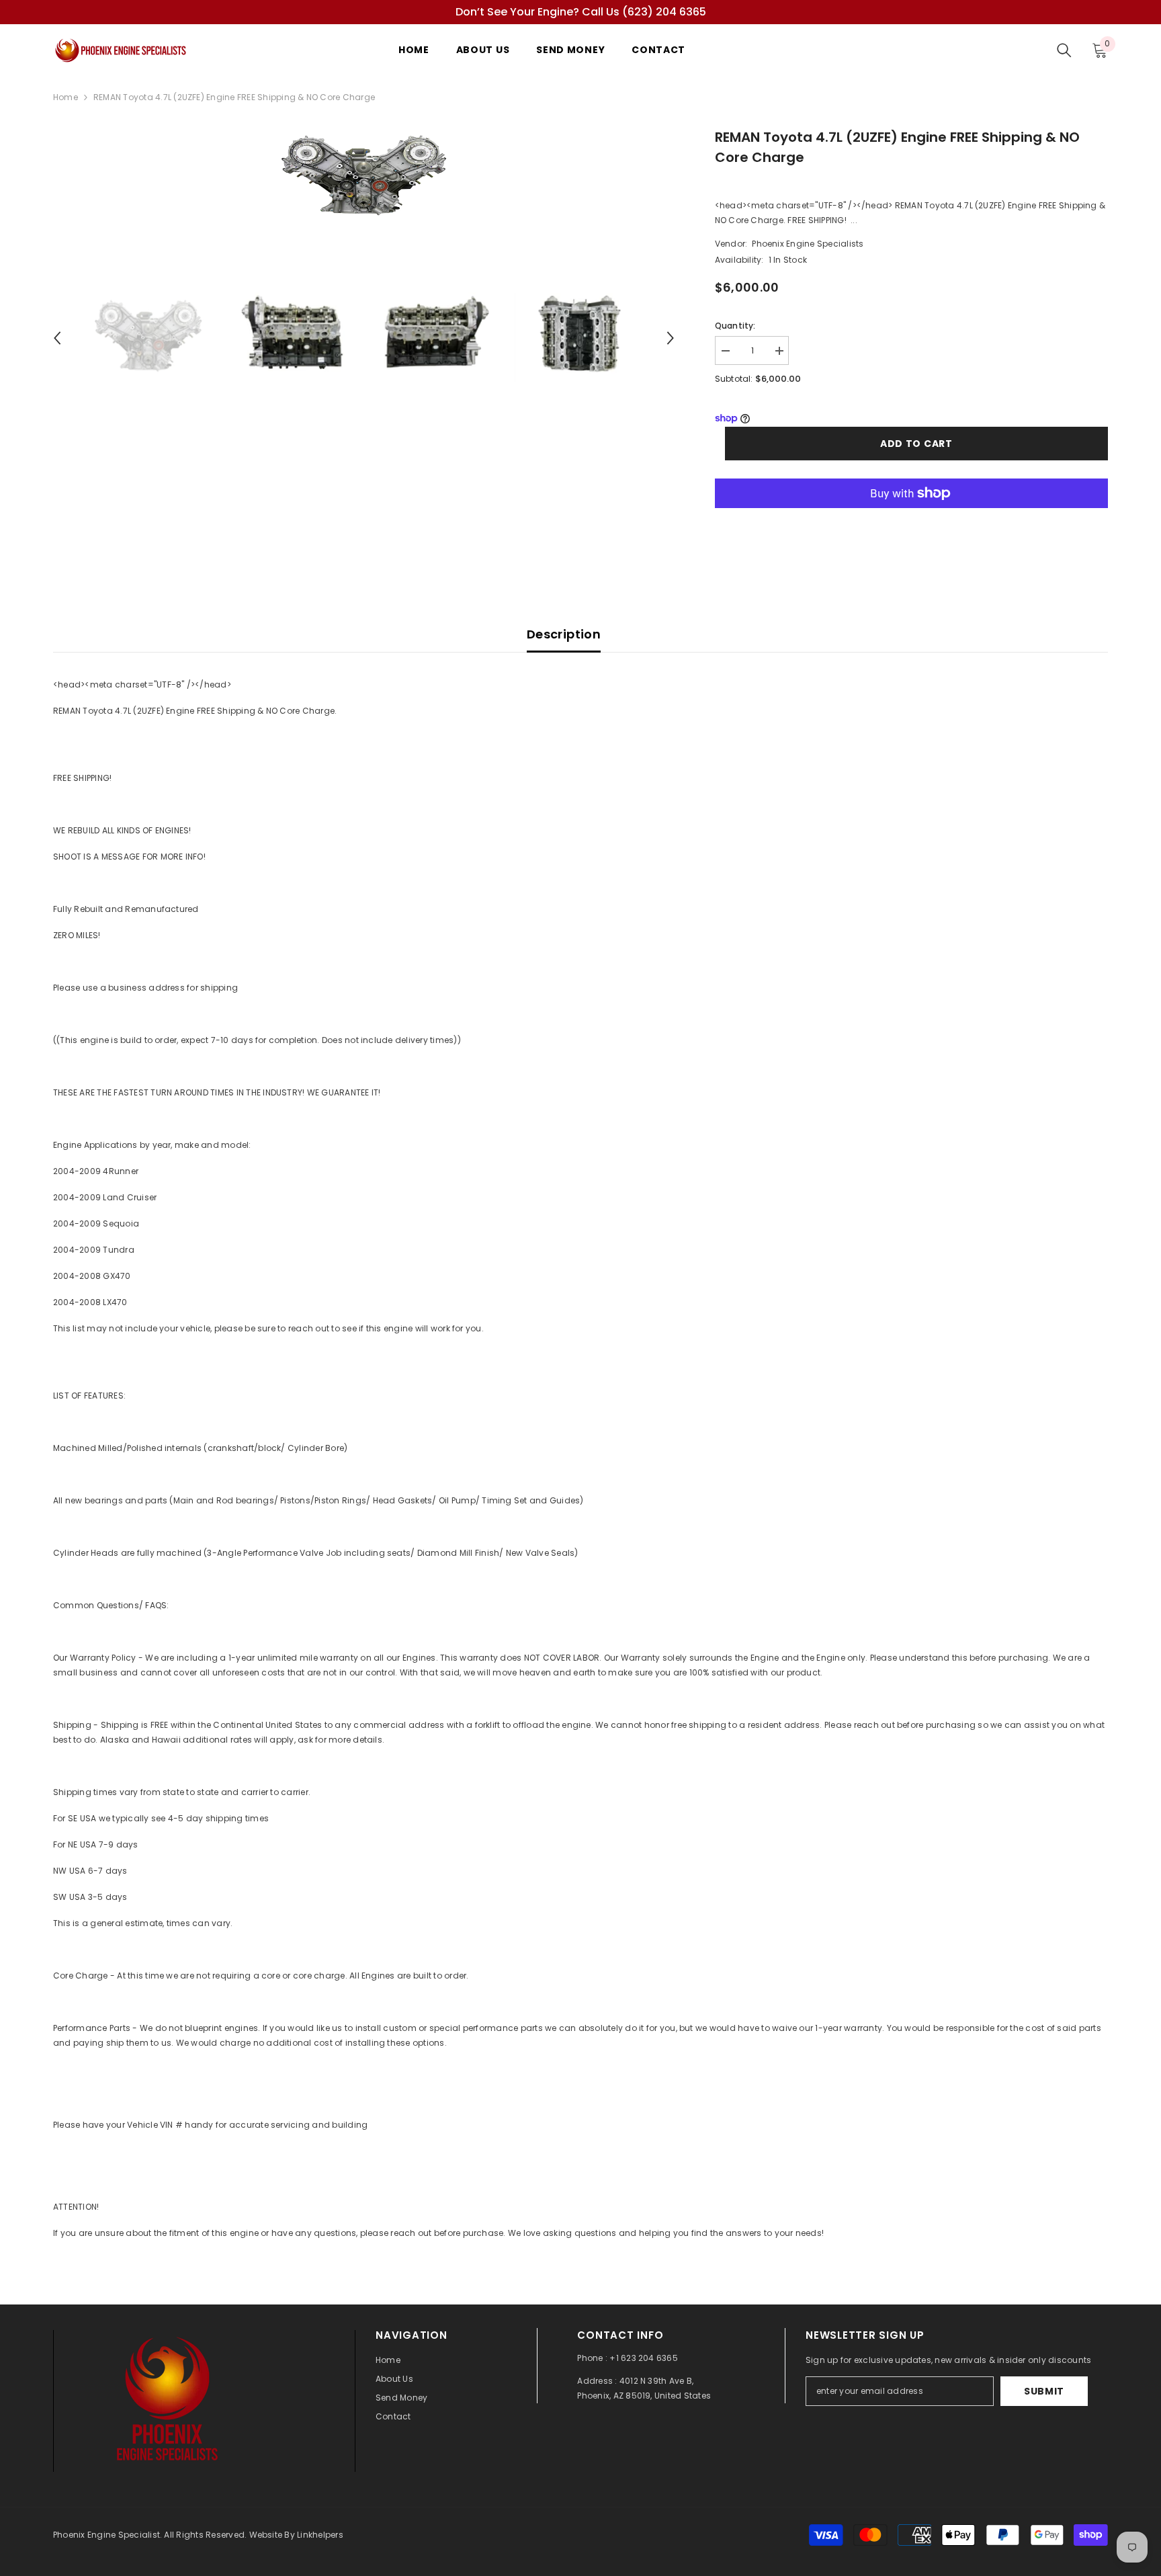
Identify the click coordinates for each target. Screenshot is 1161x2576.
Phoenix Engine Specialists (808, 244)
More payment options (911, 515)
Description (564, 634)
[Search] (1064, 50)
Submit (1044, 2391)
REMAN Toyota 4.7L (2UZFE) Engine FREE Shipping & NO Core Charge (897, 147)
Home (66, 97)
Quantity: (735, 326)
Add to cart (916, 444)
